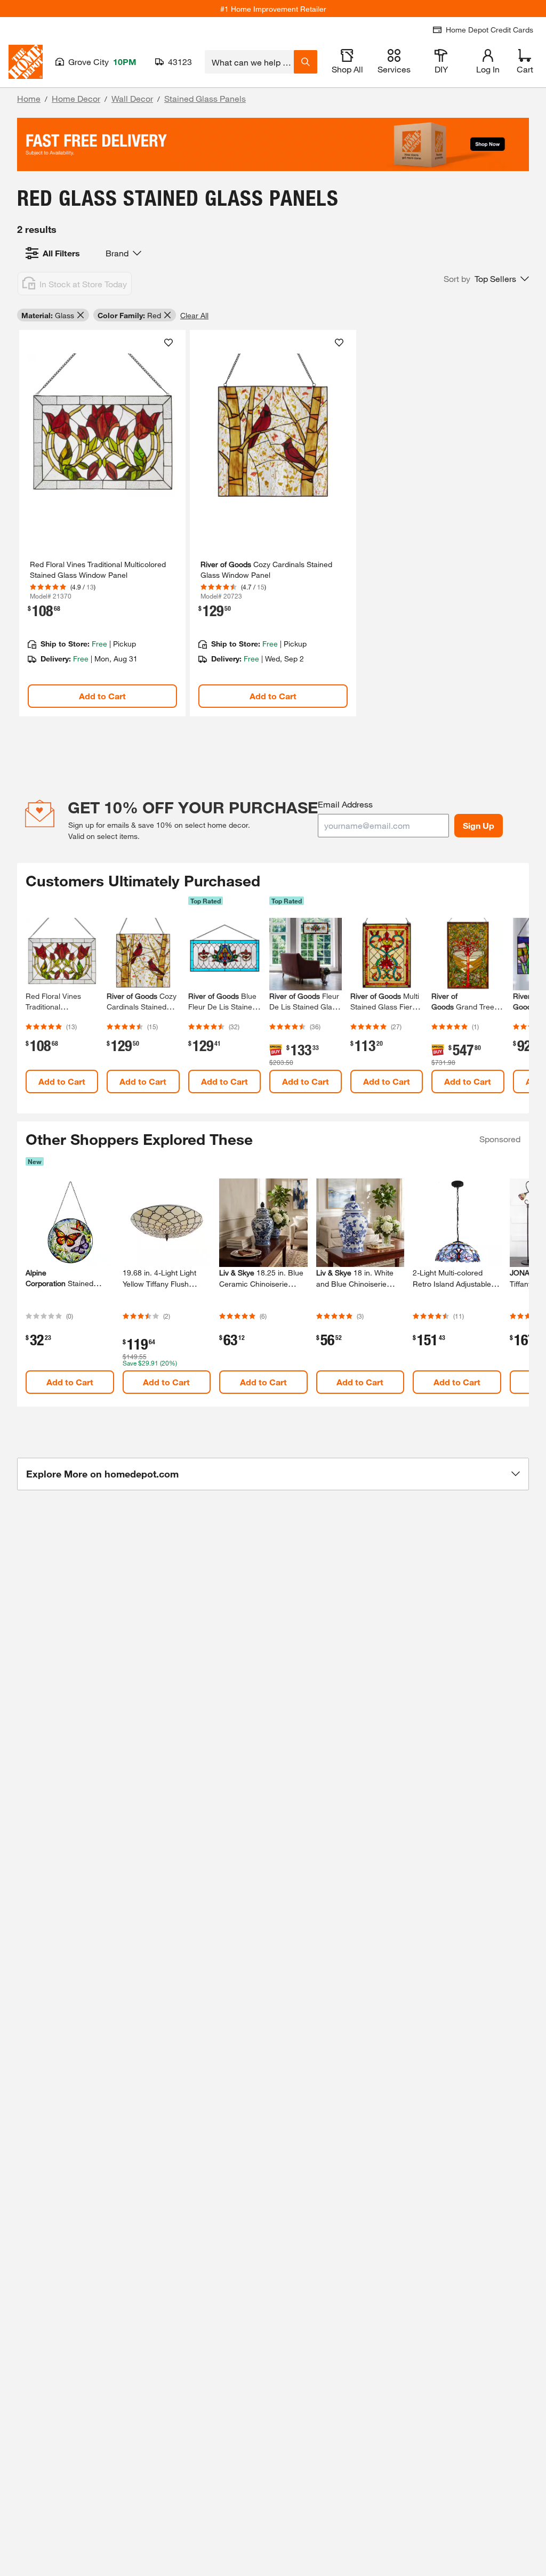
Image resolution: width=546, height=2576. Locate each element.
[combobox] (249, 62)
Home (29, 98)
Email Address (345, 804)
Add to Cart (102, 696)
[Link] (102, 523)
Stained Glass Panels (205, 98)
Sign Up (479, 825)
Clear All (194, 315)
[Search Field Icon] (306, 62)
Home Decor (76, 98)
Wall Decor (132, 98)
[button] (486, 279)
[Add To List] (168, 343)
